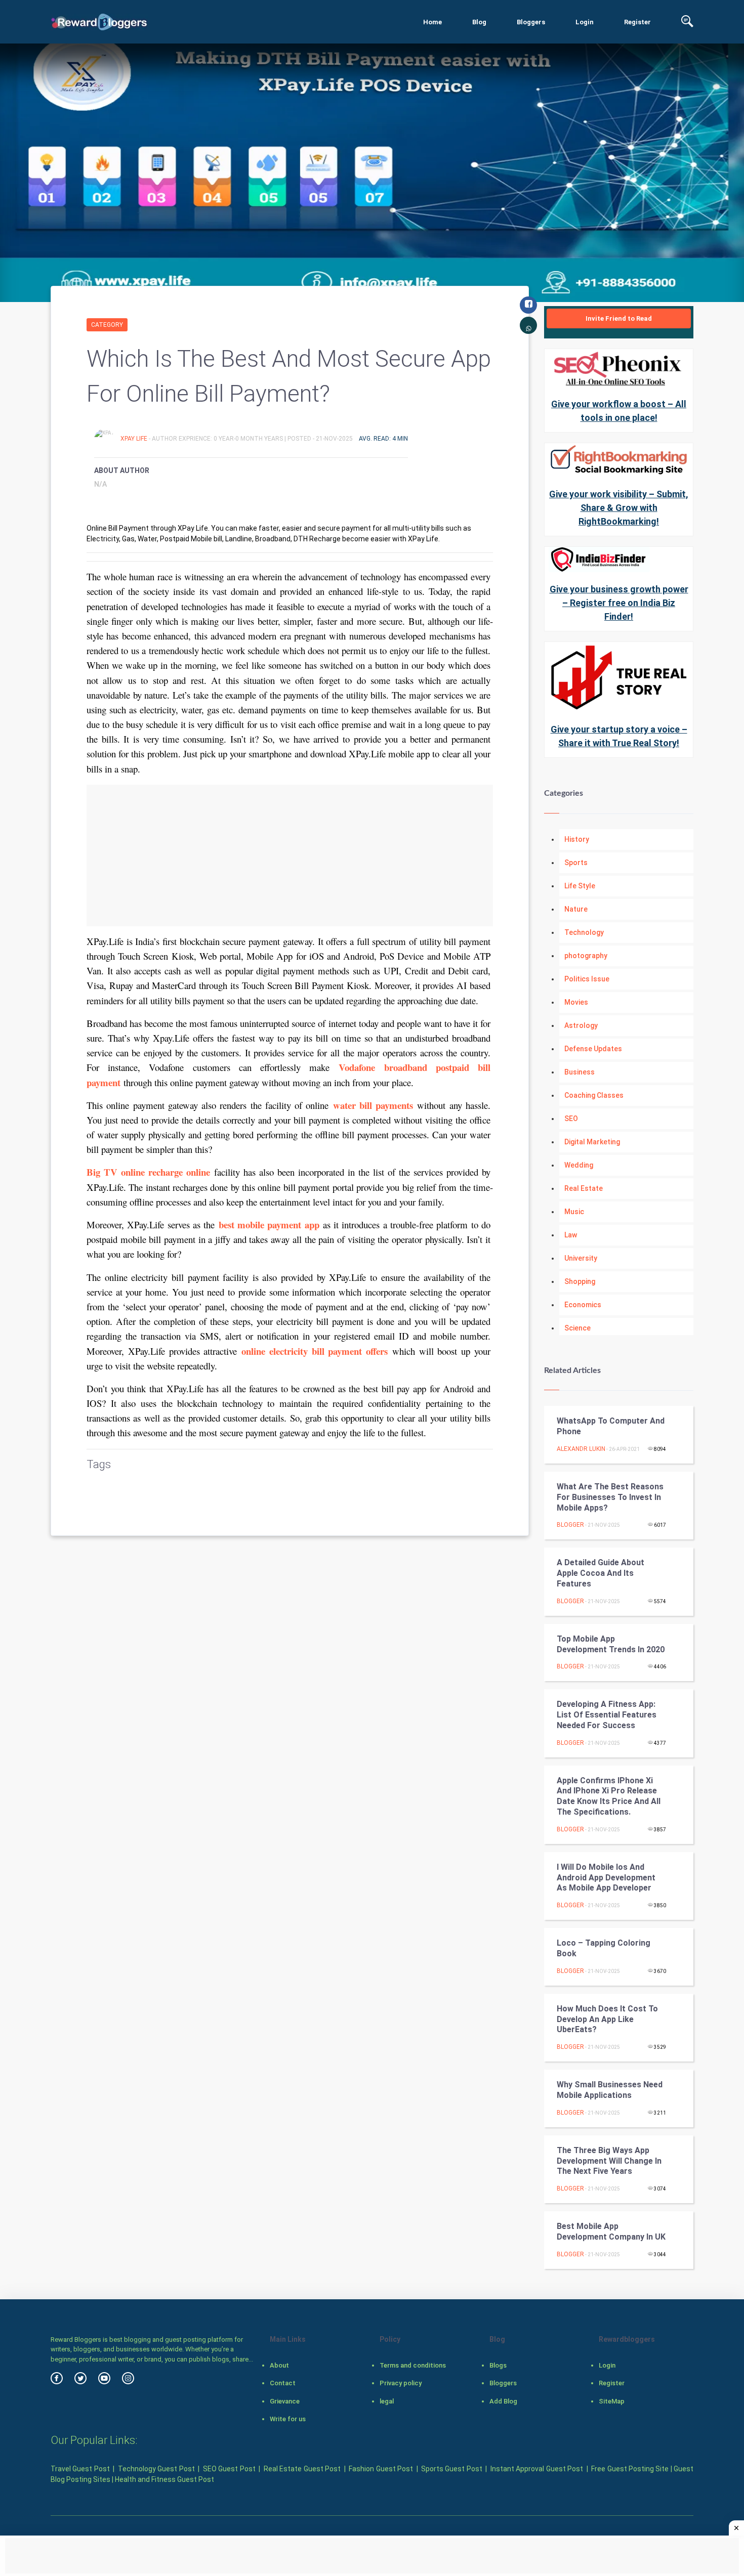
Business (580, 1072)
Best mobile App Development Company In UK (611, 2231)
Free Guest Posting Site (630, 2469)
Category (107, 325)
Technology (584, 932)
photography (586, 956)
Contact (283, 2383)
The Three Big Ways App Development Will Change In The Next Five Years (609, 2161)
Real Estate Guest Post (302, 2469)
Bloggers (531, 22)
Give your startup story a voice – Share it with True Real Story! (619, 736)
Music (574, 1212)
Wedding (579, 1165)
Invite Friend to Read (619, 318)
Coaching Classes (594, 1095)
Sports (576, 863)
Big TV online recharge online (148, 1172)
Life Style (580, 886)
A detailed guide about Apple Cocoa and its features (601, 1573)
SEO (571, 1119)
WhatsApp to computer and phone (611, 1426)
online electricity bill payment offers (315, 1351)
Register (637, 22)
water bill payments (373, 1105)
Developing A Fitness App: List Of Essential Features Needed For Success (607, 1715)
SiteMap (612, 2401)
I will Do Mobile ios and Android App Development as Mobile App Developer (606, 1878)
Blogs (498, 2365)
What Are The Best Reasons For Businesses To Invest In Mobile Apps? (610, 1497)
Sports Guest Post (452, 2469)
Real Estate (584, 1188)
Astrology (581, 1025)
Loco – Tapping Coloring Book (604, 1948)
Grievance (285, 2401)
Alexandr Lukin (581, 1449)
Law (571, 1235)
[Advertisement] (290, 855)
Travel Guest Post (80, 2469)
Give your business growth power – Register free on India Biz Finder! (619, 603)
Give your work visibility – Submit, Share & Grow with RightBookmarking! (619, 508)
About (279, 2365)
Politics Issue (587, 979)
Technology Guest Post (156, 2469)
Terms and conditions (413, 2365)
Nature (576, 909)
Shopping (580, 1281)
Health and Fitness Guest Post (164, 2479)
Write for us (288, 2419)
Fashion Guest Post (381, 2469)
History (577, 839)
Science (577, 1328)
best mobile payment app (269, 1225)
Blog (479, 22)
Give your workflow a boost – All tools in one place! (619, 411)
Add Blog (503, 2401)
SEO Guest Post (229, 2469)
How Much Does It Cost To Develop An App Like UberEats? (607, 2019)
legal (387, 2401)
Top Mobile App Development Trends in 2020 (611, 1644)
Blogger (570, 1525)
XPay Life (135, 439)
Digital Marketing (592, 1142)
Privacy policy (401, 2383)
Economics (583, 1305)
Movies (576, 1002)
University (581, 1258)
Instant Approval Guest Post (537, 2469)
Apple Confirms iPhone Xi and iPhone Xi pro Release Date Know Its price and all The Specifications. (609, 1796)
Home (432, 22)
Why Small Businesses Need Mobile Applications (610, 2090)
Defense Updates (593, 1049)
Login (585, 22)
